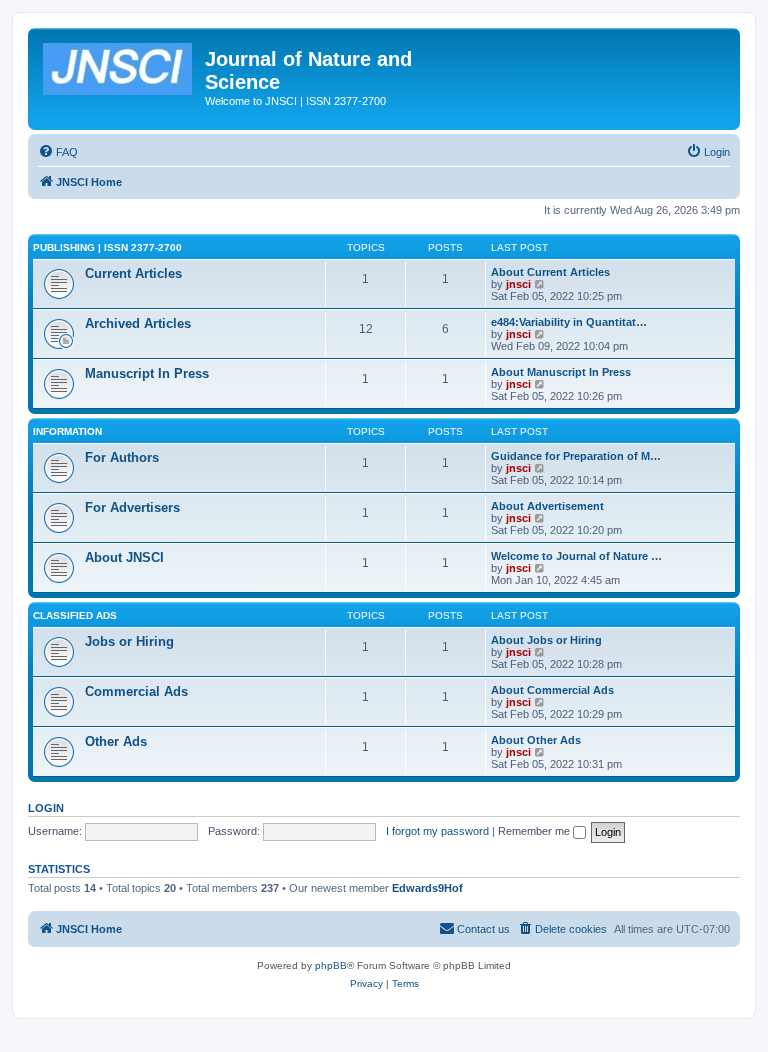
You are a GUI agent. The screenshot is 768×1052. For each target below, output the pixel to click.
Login (46, 808)
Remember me (535, 831)
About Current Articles (550, 272)
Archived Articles (138, 323)
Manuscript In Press (147, 373)
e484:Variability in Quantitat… (569, 322)
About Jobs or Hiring (546, 640)
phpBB (331, 965)
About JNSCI (124, 557)
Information (67, 431)
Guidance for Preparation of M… (576, 456)
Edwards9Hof (427, 888)
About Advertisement (547, 506)
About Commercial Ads (552, 690)
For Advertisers (132, 507)
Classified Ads (75, 615)
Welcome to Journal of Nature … (576, 556)
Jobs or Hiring (129, 641)
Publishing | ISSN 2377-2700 (107, 247)
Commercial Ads (136, 691)
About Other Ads (536, 740)
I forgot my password (437, 831)
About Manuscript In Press (561, 372)
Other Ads (116, 741)
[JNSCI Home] (119, 65)
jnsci (518, 284)
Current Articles (133, 273)
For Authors (122, 457)
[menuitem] (58, 152)
